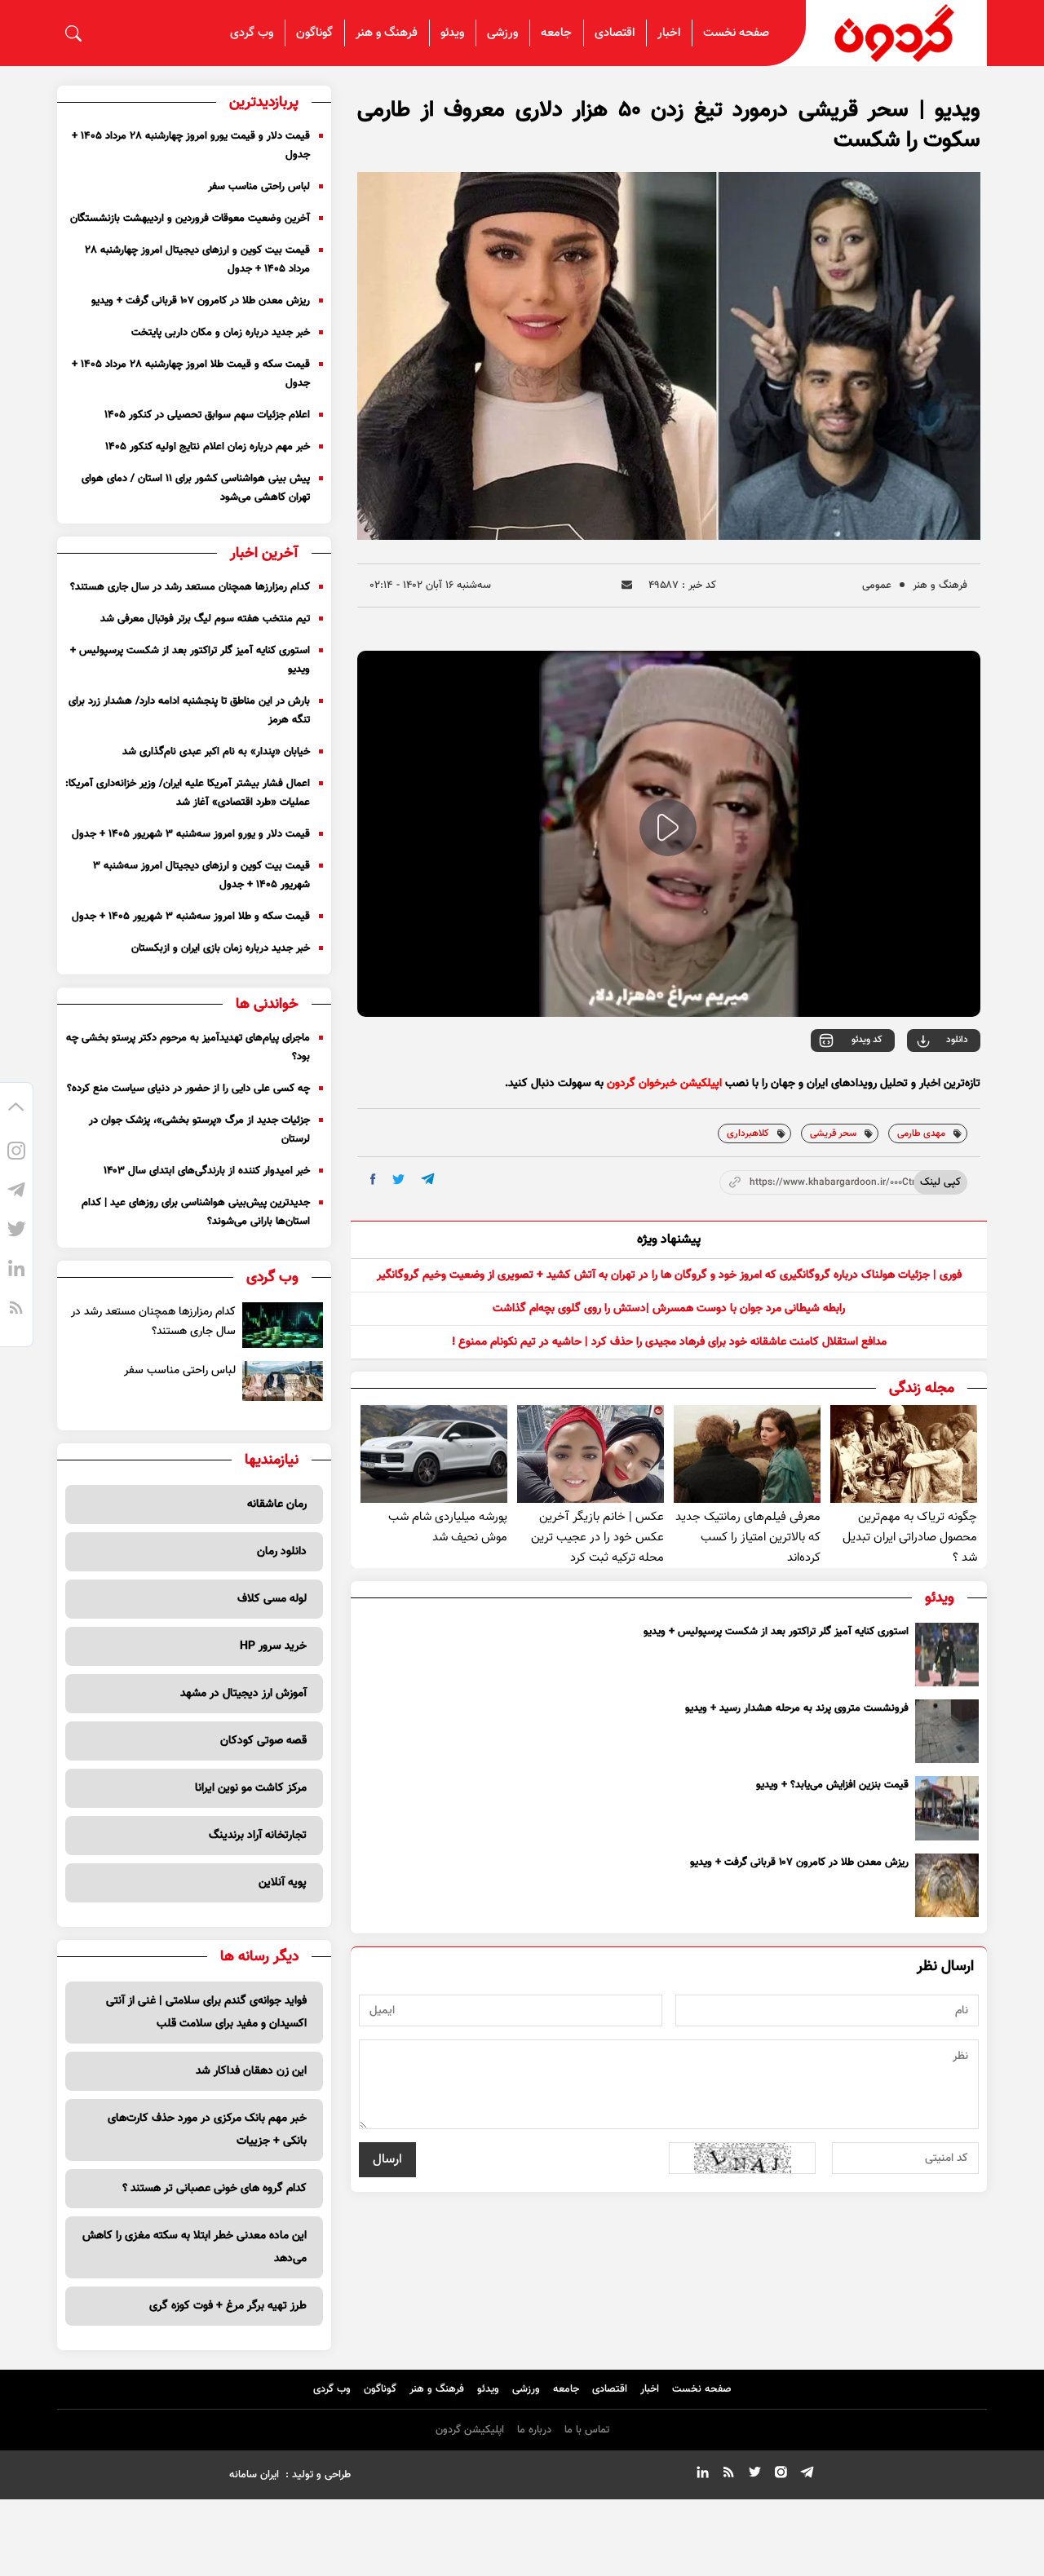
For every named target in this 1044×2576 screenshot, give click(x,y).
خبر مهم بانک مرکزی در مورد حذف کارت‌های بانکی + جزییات (207, 2130)
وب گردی (252, 33)
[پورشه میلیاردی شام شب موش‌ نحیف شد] (434, 1454)
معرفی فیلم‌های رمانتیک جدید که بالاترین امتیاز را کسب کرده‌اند (748, 1538)
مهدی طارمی (921, 1133)
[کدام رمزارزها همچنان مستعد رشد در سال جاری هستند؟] (283, 1325)
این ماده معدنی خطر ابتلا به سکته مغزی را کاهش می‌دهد (195, 2247)
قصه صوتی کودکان (263, 1741)
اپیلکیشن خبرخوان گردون (664, 1084)
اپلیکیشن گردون (470, 2430)
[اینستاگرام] (16, 1154)
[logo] (896, 33)
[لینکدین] (16, 1271)
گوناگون (314, 33)
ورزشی (502, 33)
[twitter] (398, 1180)
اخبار (669, 33)
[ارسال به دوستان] (627, 585)
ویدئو (452, 33)
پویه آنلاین (283, 1883)
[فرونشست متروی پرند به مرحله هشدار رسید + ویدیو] (947, 1731)
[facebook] (373, 1179)
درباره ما (534, 2430)
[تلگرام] (16, 1193)
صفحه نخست (736, 33)
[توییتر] (16, 1232)
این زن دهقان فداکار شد (251, 2071)
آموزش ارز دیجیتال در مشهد (243, 1694)
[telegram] (428, 1179)
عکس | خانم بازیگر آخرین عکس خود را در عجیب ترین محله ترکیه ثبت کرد (597, 1538)
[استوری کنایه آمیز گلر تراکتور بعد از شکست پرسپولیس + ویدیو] (947, 1655)
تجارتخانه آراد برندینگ (258, 1836)
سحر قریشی (833, 1133)
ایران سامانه (254, 2475)
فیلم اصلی (924, 1085)
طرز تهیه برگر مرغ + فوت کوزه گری (228, 2306)
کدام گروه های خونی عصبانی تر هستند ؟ (215, 2189)
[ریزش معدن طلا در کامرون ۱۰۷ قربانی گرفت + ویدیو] (947, 1885)
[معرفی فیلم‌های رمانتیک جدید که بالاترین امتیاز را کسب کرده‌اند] (747, 1454)
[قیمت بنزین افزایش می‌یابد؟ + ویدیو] (947, 1808)
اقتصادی (615, 33)
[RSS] (16, 1310)
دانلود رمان (282, 1552)
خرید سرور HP (273, 1646)
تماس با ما (587, 2430)
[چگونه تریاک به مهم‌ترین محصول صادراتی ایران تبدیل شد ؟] (904, 1454)
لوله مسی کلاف (272, 1599)
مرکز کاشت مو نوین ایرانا (251, 1788)
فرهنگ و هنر (387, 33)
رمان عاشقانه (277, 1505)
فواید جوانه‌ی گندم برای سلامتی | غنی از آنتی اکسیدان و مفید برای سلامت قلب (206, 2013)
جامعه (556, 33)
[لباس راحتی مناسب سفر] (283, 1381)
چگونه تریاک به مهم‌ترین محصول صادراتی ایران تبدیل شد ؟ (910, 1538)
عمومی (877, 585)
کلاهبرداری (748, 1133)
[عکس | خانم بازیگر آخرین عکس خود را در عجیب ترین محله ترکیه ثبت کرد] (591, 1454)
